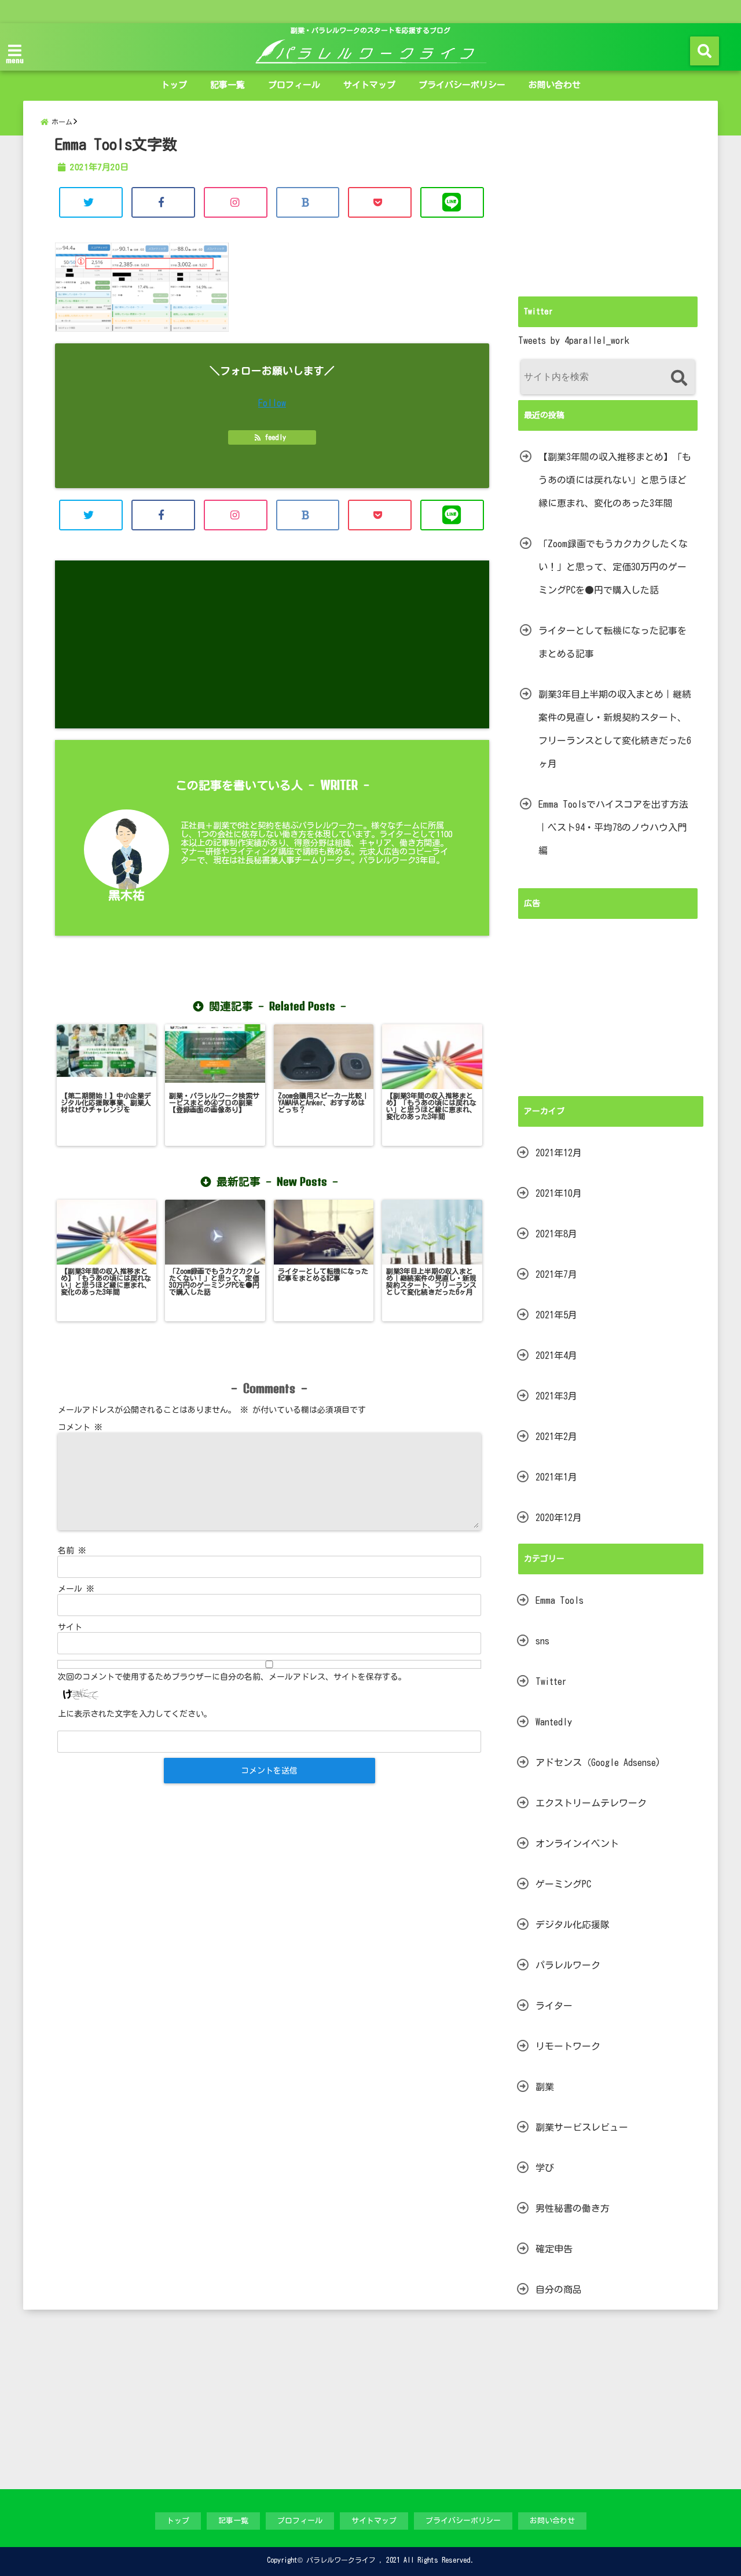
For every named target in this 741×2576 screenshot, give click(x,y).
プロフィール (294, 85)
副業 (545, 2087)
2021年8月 (556, 1234)
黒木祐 (126, 895)
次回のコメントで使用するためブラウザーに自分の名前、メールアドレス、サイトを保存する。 (232, 1677)
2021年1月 (556, 1477)
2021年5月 (556, 1315)
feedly (275, 437)
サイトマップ (369, 85)
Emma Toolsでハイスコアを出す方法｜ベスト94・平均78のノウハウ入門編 (613, 827)
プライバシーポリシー (462, 85)
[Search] (679, 378)
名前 (72, 1551)
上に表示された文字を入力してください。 (135, 1714)
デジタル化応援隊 (573, 1925)
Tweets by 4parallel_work (574, 340)
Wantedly (554, 1722)
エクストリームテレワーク (591, 1803)
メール (76, 1589)
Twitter (551, 1681)
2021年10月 (559, 1193)
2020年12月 (559, 1518)
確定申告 (554, 2249)
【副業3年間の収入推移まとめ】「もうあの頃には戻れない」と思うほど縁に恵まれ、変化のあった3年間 (615, 480)
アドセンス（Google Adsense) (598, 1762)
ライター (554, 2006)
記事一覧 (228, 85)
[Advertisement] (272, 644)
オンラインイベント (577, 1844)
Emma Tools (560, 1600)
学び (545, 2168)
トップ (174, 85)
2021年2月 (556, 1437)
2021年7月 (556, 1274)
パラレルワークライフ (341, 2560)
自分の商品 (559, 2289)
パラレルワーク (568, 1965)
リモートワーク (568, 2046)
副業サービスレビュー (582, 2127)
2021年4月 (556, 1355)
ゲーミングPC (563, 1884)
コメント (80, 1427)
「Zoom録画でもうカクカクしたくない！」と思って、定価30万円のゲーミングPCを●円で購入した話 (613, 567)
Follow (272, 403)
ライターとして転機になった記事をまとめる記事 (612, 642)
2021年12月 (559, 1153)
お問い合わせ (555, 85)
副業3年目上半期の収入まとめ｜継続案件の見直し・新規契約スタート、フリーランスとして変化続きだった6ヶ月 (615, 729)
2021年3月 (556, 1396)
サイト (70, 1627)
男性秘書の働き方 (573, 2208)
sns (542, 1641)
